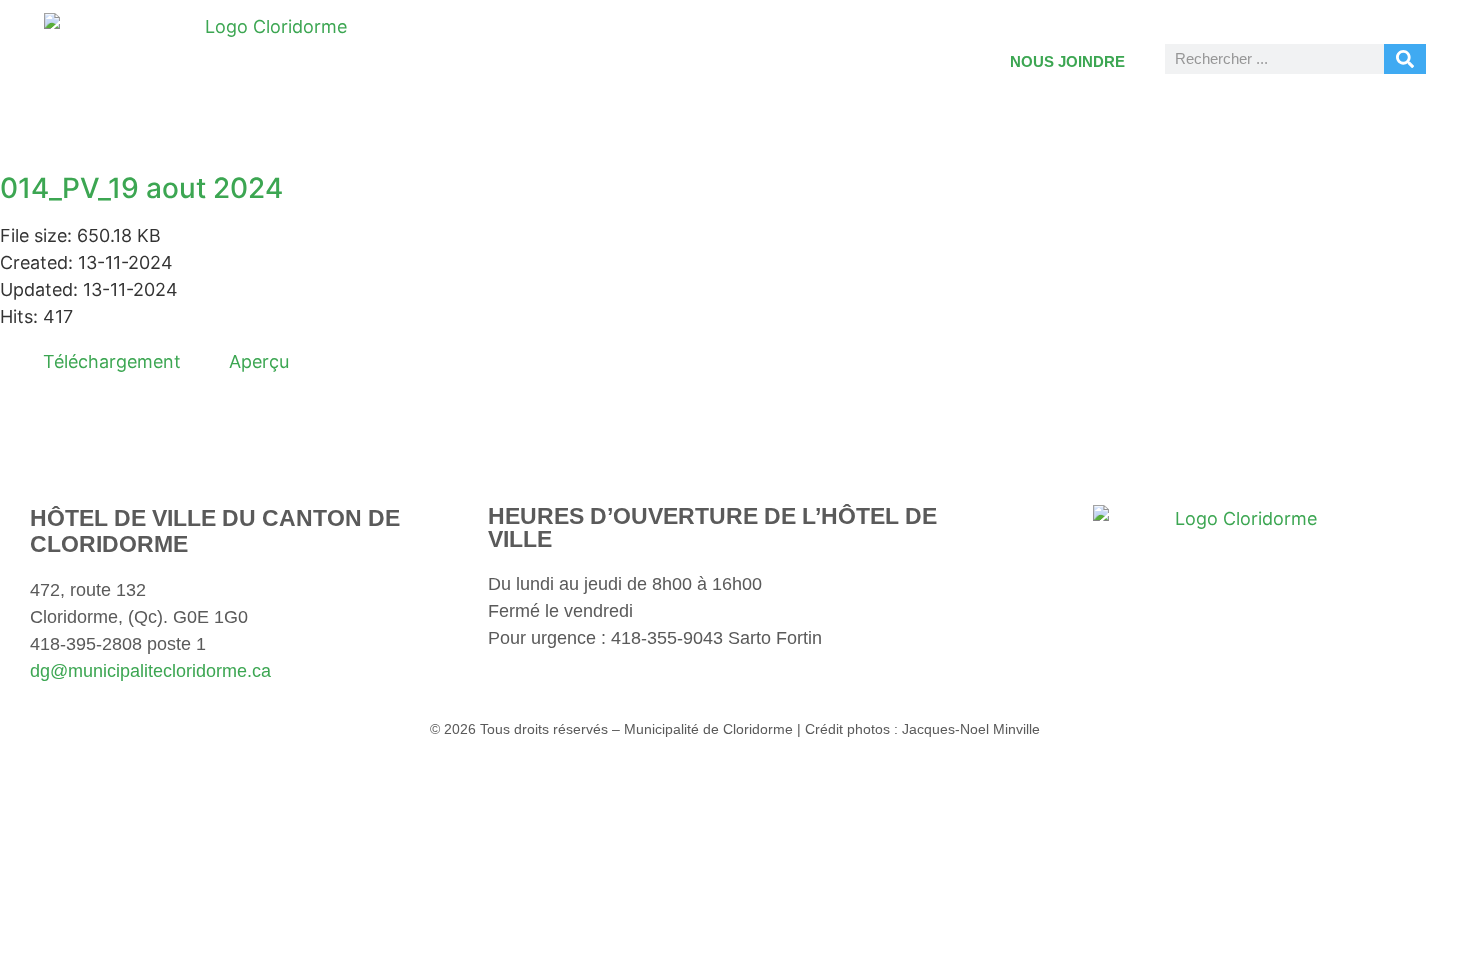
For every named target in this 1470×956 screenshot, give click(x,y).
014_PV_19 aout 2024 (141, 188)
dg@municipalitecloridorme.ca (150, 671)
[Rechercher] (1405, 59)
